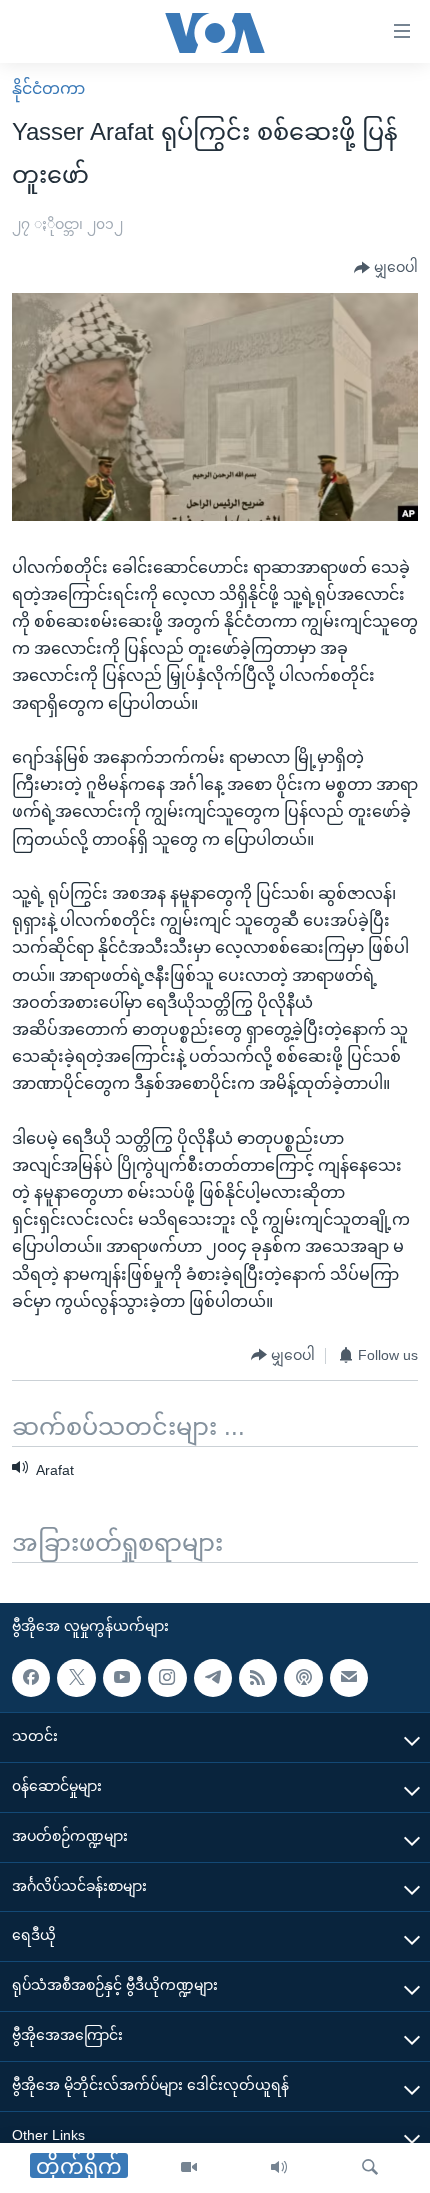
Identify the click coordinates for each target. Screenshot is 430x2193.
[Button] (386, 268)
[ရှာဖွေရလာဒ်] (370, 2168)
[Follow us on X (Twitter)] (76, 1677)
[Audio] (279, 2168)
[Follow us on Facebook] (31, 1677)
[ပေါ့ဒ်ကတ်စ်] (303, 1677)
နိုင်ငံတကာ (48, 88)
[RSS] (258, 1677)
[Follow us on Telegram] (213, 1677)
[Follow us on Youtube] (122, 1677)
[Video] (189, 2168)
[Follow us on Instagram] (167, 1677)
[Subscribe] (349, 1677)
